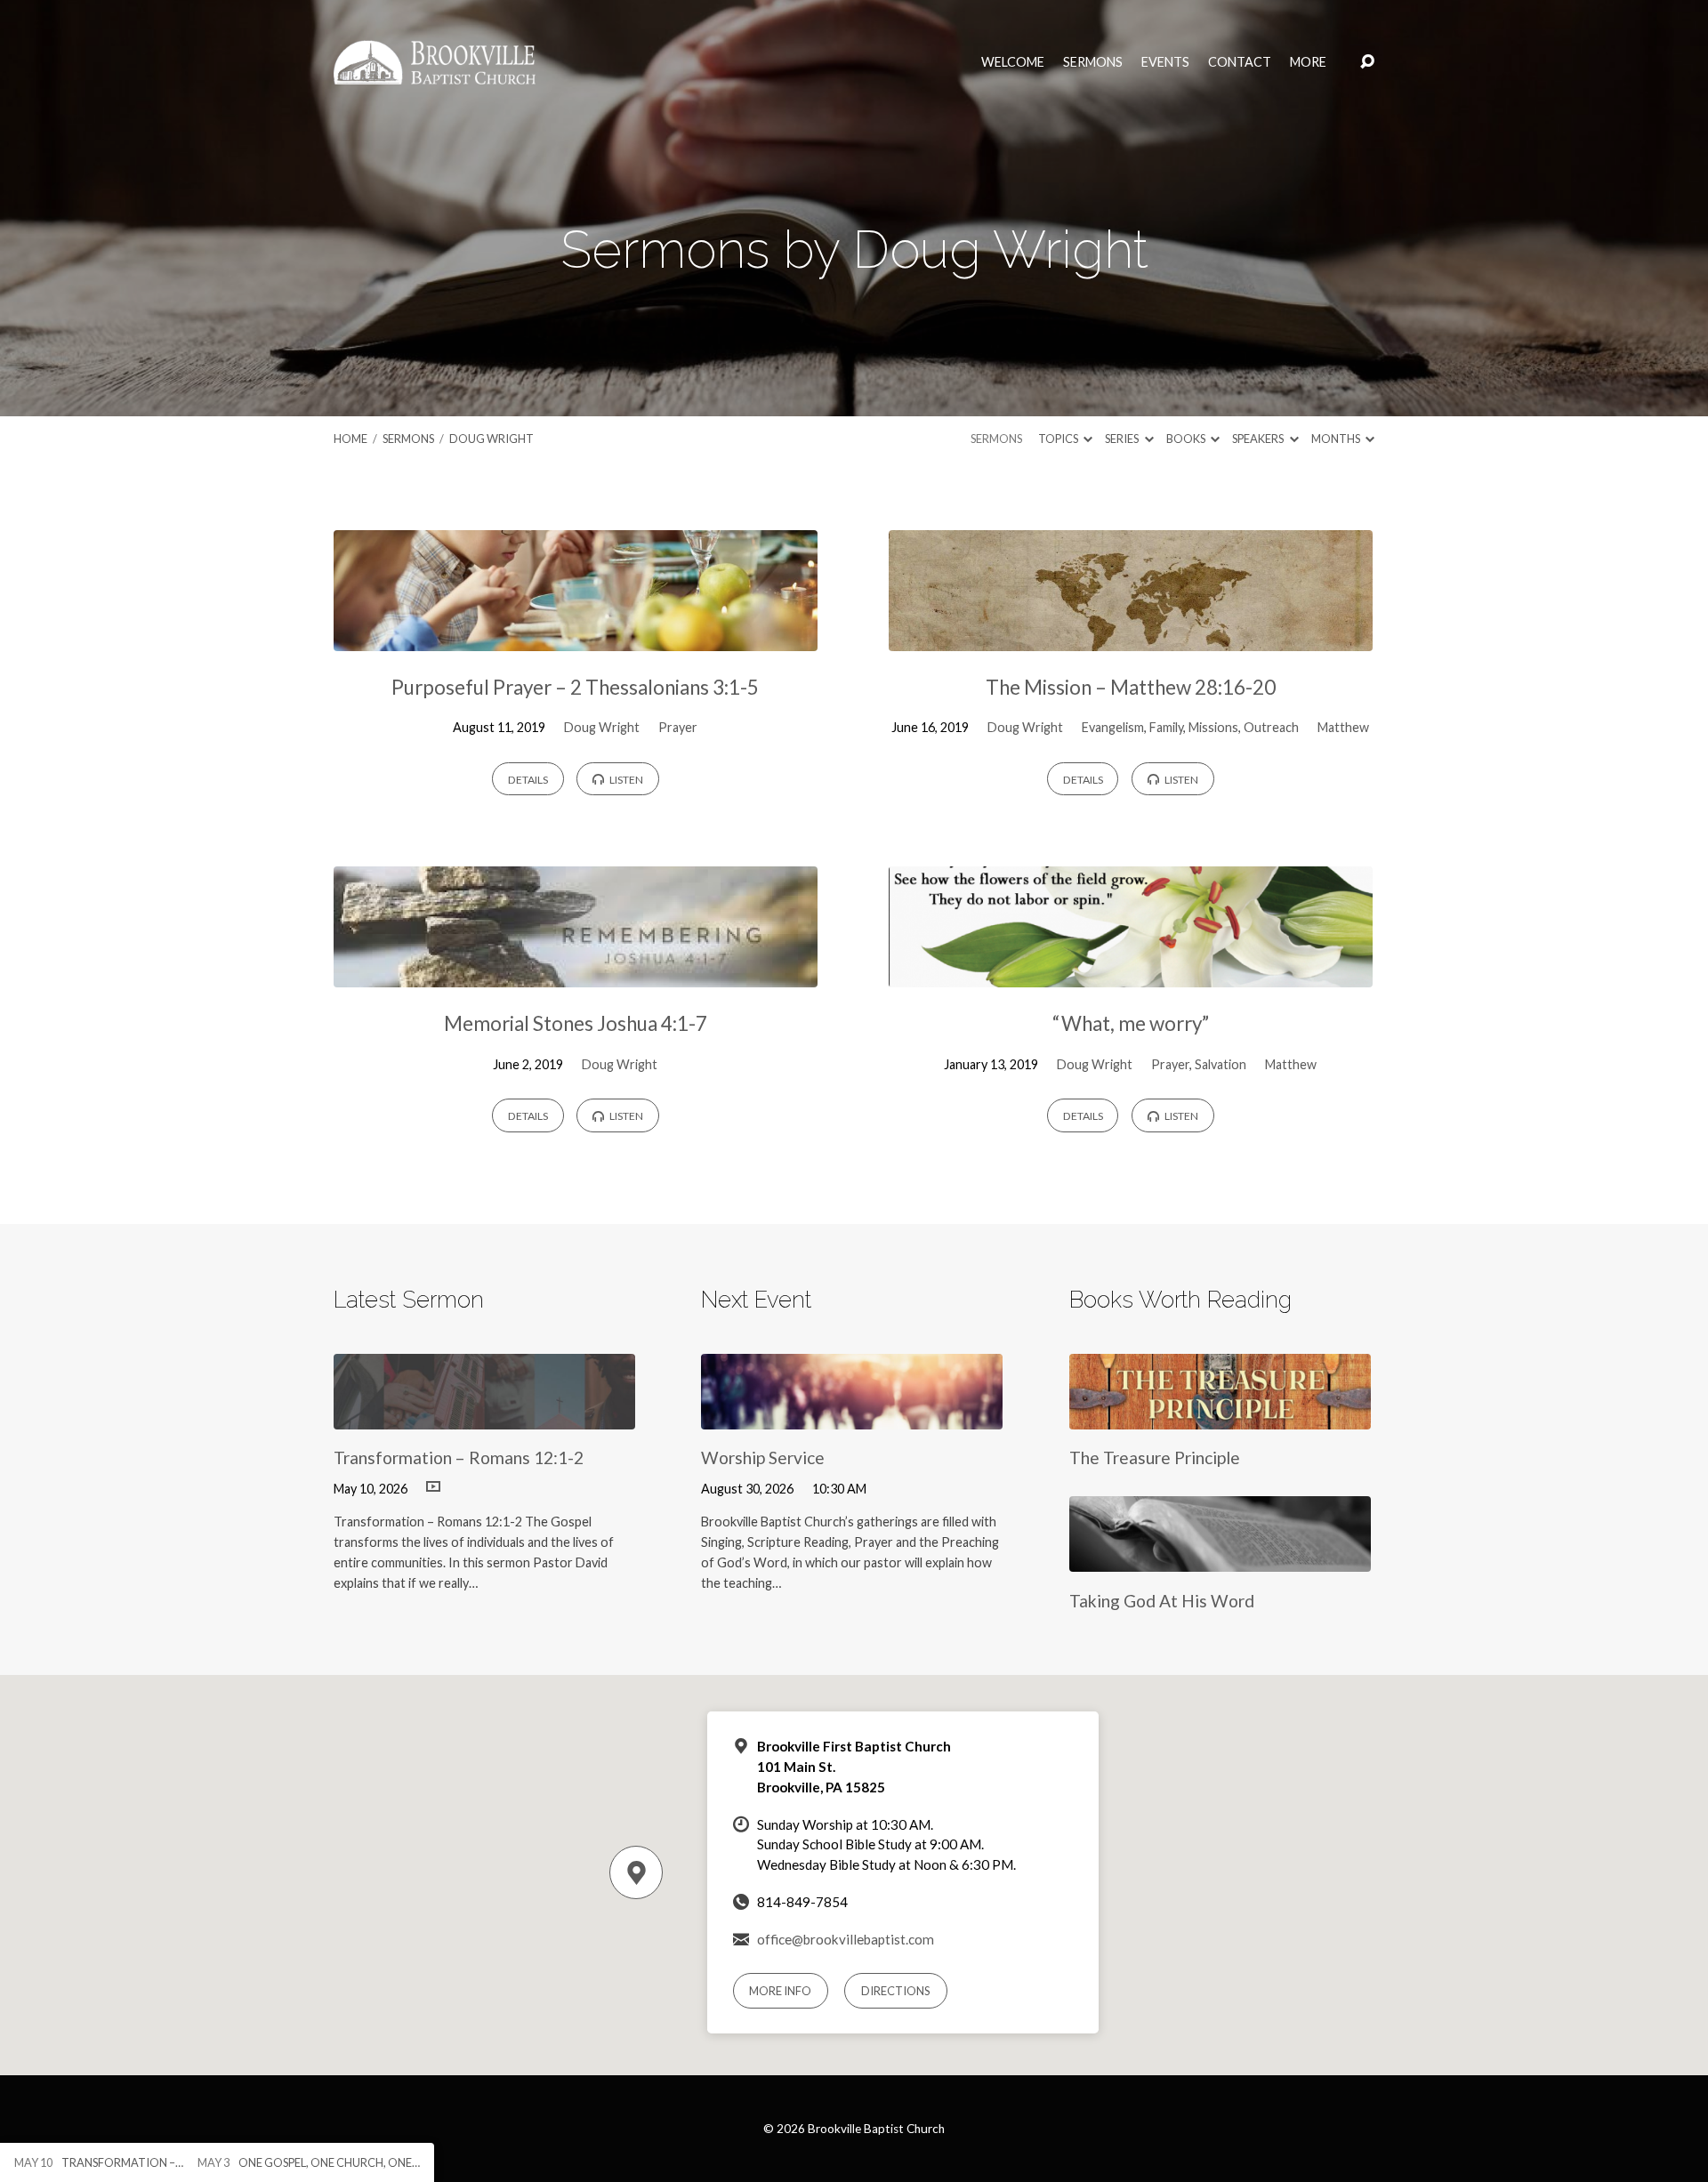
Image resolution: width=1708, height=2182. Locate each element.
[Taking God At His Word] (1220, 1558)
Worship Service (763, 1457)
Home (350, 439)
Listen (625, 780)
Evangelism (1113, 727)
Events (1165, 62)
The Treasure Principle (1155, 1457)
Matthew (1343, 727)
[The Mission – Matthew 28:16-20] (1131, 637)
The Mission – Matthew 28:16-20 (1131, 687)
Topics (1059, 439)
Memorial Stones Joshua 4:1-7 (576, 1023)
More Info (780, 1991)
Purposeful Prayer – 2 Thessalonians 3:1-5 (575, 687)
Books (1187, 439)
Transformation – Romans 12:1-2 (459, 1457)
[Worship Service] (852, 1416)
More (1308, 62)
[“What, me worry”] (1131, 974)
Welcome (1013, 62)
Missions (1213, 727)
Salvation (1221, 1064)
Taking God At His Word (1162, 1601)
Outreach (1271, 727)
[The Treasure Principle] (1220, 1416)
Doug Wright (491, 439)
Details (528, 780)
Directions (896, 1991)
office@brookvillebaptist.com (846, 1939)
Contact (1240, 62)
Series (1123, 439)
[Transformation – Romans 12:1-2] (484, 1416)
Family (1166, 727)
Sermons (1093, 62)
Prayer (678, 727)
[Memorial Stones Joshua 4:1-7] (576, 974)
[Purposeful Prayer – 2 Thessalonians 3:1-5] (576, 637)
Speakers (1259, 439)
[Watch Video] (433, 1487)
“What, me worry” (1131, 1023)
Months (1337, 439)
